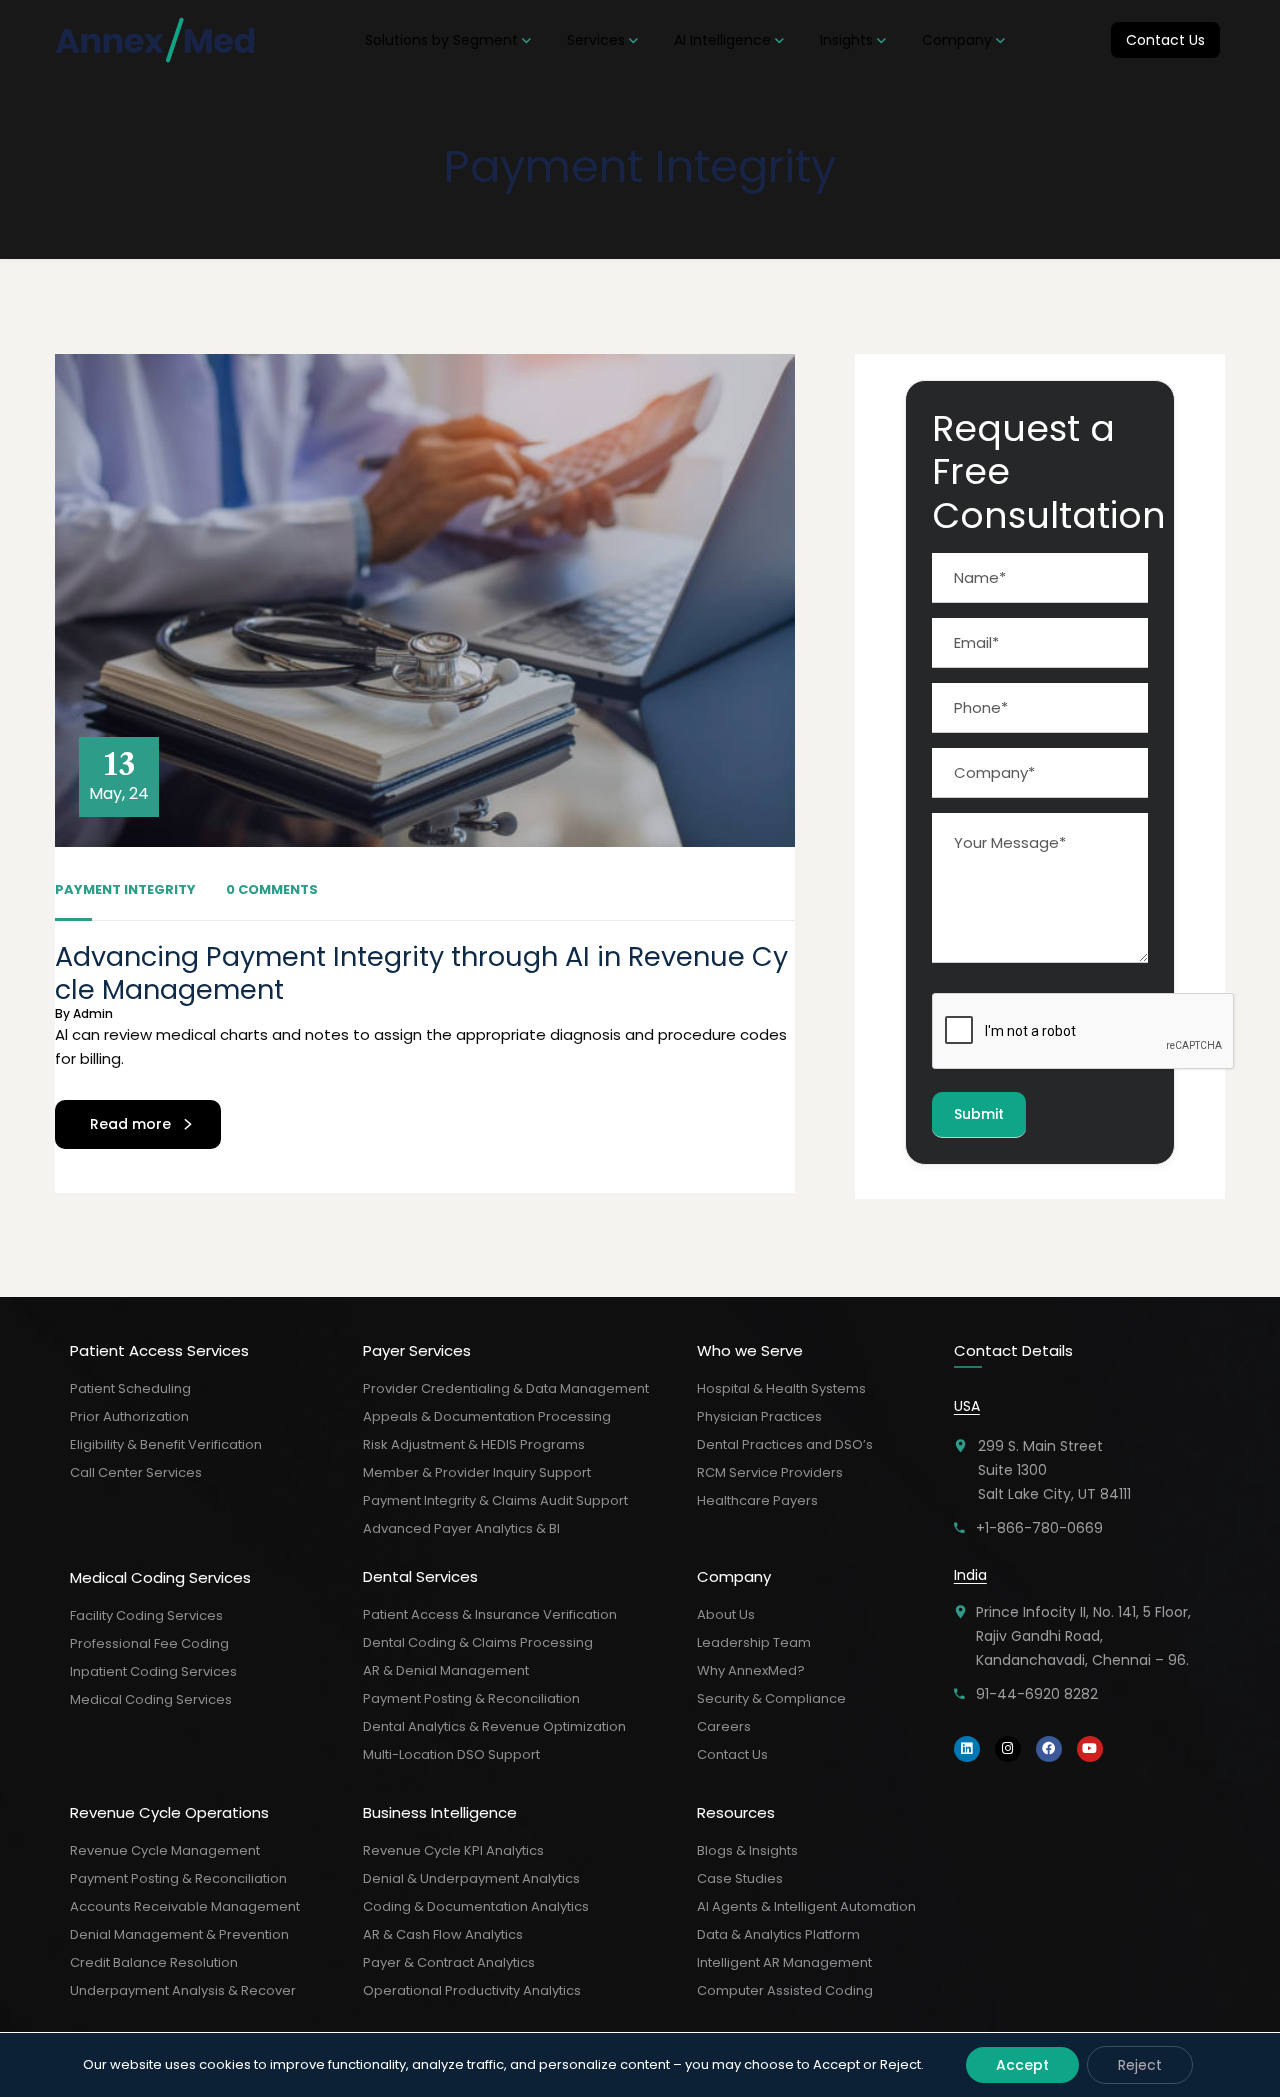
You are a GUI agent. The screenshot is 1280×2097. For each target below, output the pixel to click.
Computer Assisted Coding (785, 1990)
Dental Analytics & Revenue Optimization (494, 1726)
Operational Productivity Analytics (472, 1990)
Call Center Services (136, 1472)
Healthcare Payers (757, 1500)
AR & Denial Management (446, 1670)
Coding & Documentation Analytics (476, 1906)
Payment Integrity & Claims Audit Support (495, 1500)
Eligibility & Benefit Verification (166, 1444)
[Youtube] (1090, 1749)
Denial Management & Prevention (179, 1934)
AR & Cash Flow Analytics (443, 1934)
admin (93, 1013)
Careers (724, 1726)
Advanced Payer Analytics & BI (461, 1528)
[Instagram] (1008, 1749)
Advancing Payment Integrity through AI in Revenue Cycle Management (421, 972)
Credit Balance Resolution (154, 1962)
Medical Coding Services (151, 1699)
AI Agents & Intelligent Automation (806, 1906)
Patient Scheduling (130, 1388)
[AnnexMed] (157, 40)
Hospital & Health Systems (781, 1388)
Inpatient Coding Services (153, 1671)
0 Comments (272, 889)
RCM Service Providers (770, 1472)
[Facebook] (1049, 1749)
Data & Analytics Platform (778, 1934)
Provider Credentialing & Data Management (506, 1388)
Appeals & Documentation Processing (487, 1416)
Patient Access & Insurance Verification (490, 1614)
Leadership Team (754, 1642)
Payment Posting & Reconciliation (178, 1878)
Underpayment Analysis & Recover (183, 1990)
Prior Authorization (129, 1416)
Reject (1140, 2065)
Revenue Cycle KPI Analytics (453, 1850)
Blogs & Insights (747, 1850)
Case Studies (740, 1878)
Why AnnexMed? (751, 1670)
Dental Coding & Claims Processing (478, 1642)
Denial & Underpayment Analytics (471, 1878)
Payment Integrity (125, 889)
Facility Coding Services (146, 1615)
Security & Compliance (771, 1698)
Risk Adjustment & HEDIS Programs (474, 1444)
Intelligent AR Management (784, 1962)
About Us (726, 1614)
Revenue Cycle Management (165, 1850)
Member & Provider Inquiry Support (477, 1472)
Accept (1022, 2065)
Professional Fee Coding (149, 1643)
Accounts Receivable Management (185, 1906)
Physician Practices (759, 1416)
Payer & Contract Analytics (449, 1962)
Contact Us (732, 1754)
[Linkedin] (967, 1749)
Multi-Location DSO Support (451, 1754)
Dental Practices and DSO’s (785, 1444)
